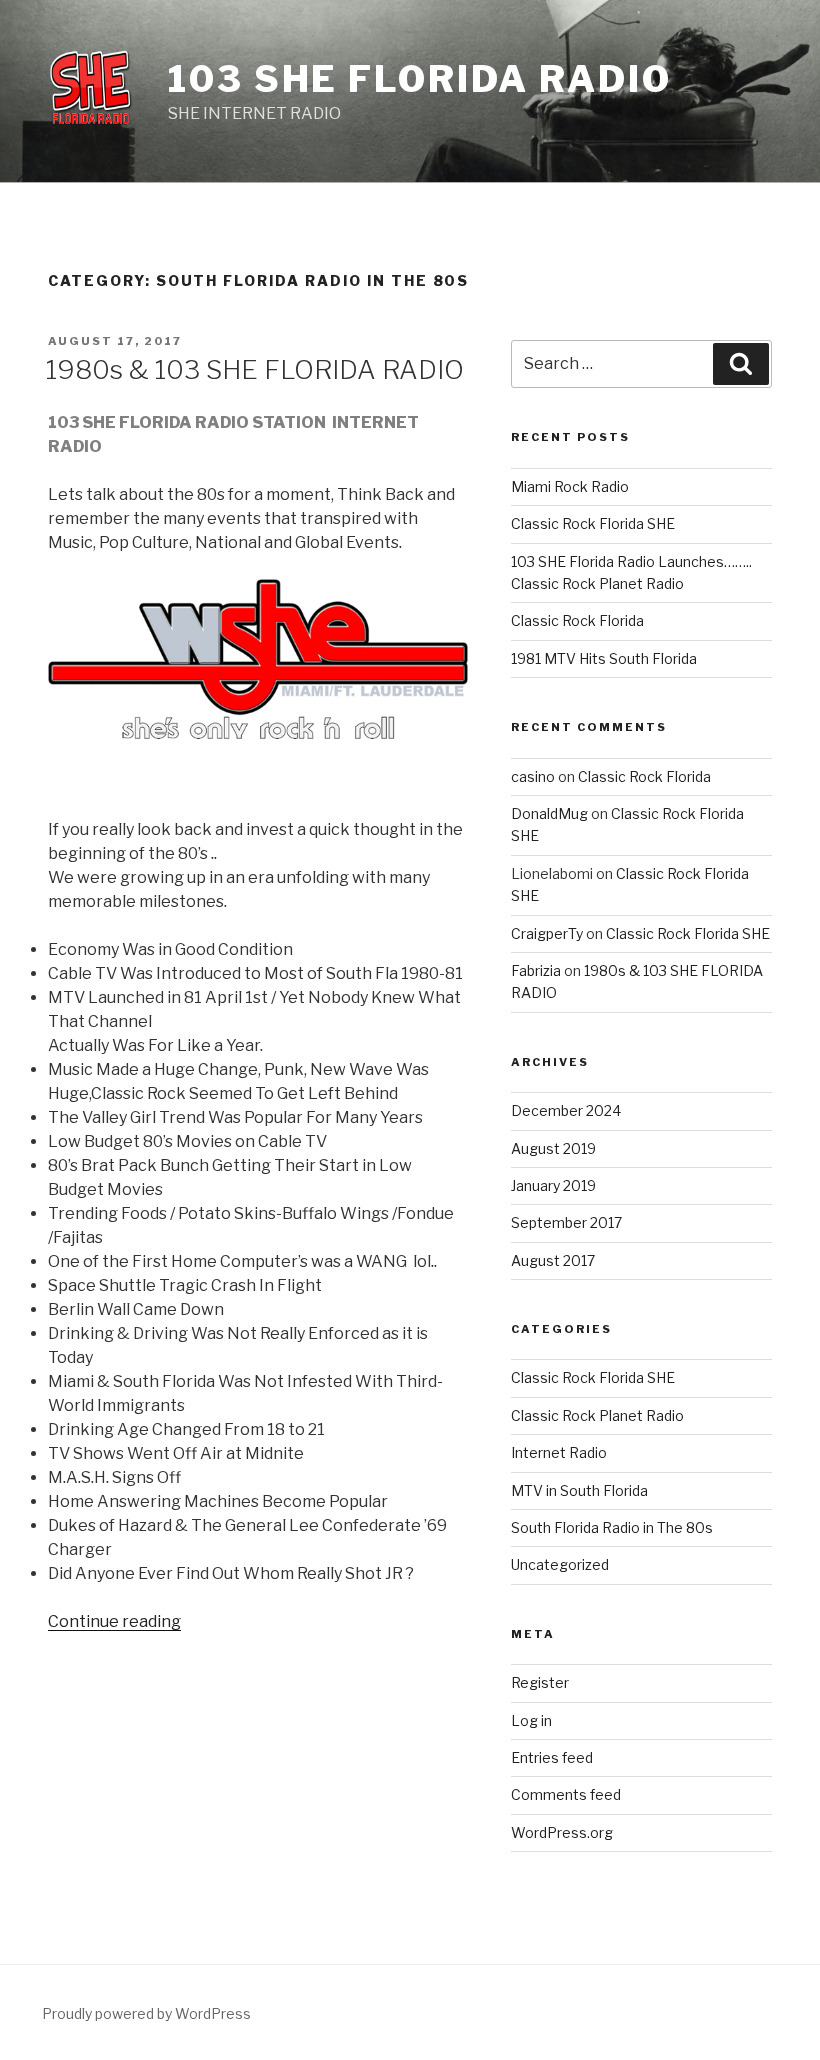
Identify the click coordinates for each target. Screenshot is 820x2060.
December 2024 (566, 1110)
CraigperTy (547, 933)
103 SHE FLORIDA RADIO (419, 79)
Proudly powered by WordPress (146, 2013)
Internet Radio (559, 1452)
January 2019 (553, 1185)
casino (533, 776)
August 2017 (553, 1260)
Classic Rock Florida (577, 620)
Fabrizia (536, 970)
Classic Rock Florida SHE (593, 523)
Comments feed (566, 1794)
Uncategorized (560, 1564)
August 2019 (553, 1148)
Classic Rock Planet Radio (597, 1415)
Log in (531, 1720)
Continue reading (114, 1621)
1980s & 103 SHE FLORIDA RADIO (255, 369)
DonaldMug (549, 813)
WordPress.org (562, 1832)
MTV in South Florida (579, 1490)
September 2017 (566, 1222)
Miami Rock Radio (570, 486)
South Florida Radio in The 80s (612, 1527)
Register (540, 1682)
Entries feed (552, 1757)
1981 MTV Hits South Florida (604, 658)
